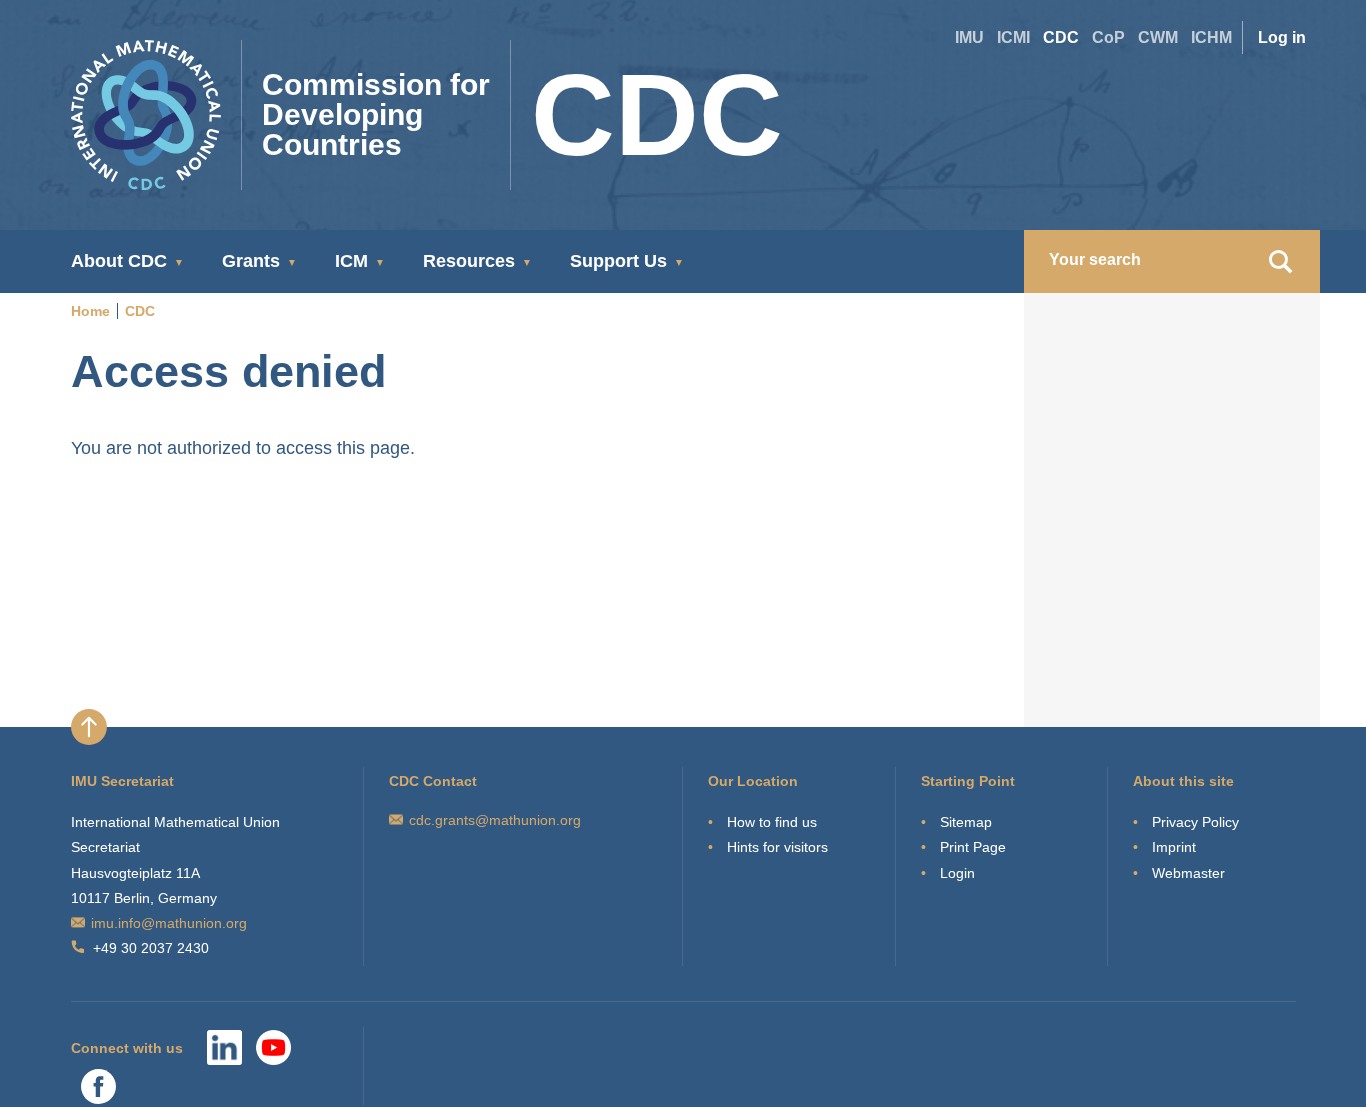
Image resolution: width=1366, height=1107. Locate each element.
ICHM (1211, 37)
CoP (1108, 37)
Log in (1282, 37)
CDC (1061, 37)
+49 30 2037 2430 (151, 948)
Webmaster (1188, 873)
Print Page (973, 847)
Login (957, 873)
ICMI (1013, 37)
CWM (1158, 37)
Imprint (1174, 847)
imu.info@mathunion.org (169, 923)
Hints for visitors (777, 847)
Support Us (618, 261)
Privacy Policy (1195, 822)
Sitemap (966, 822)
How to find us (772, 822)
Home (90, 311)
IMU (969, 37)
